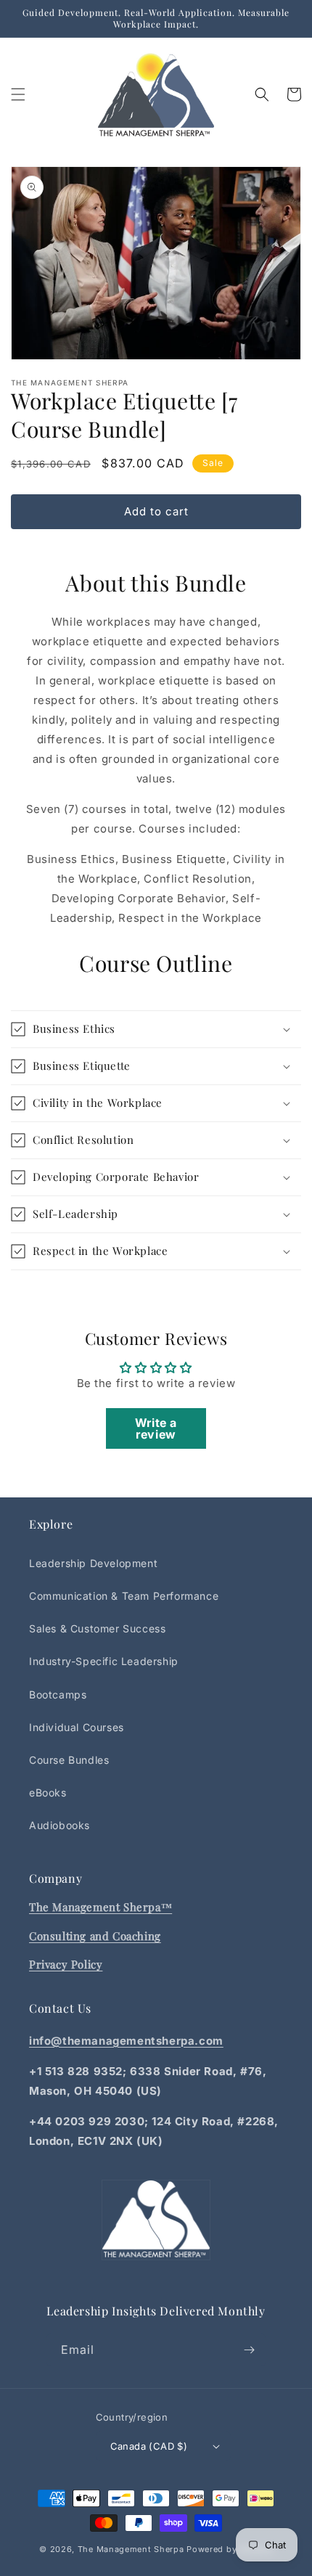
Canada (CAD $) (149, 2446)
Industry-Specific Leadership (104, 1661)
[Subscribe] (250, 2350)
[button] (18, 94)
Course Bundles (69, 1760)
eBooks (48, 1792)
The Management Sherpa (131, 2549)
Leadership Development (93, 1563)
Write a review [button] (156, 1428)
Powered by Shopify (230, 2549)
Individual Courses (77, 1727)
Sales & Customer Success (97, 1628)
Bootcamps (58, 1694)
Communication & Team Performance (124, 1596)
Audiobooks (59, 1825)
